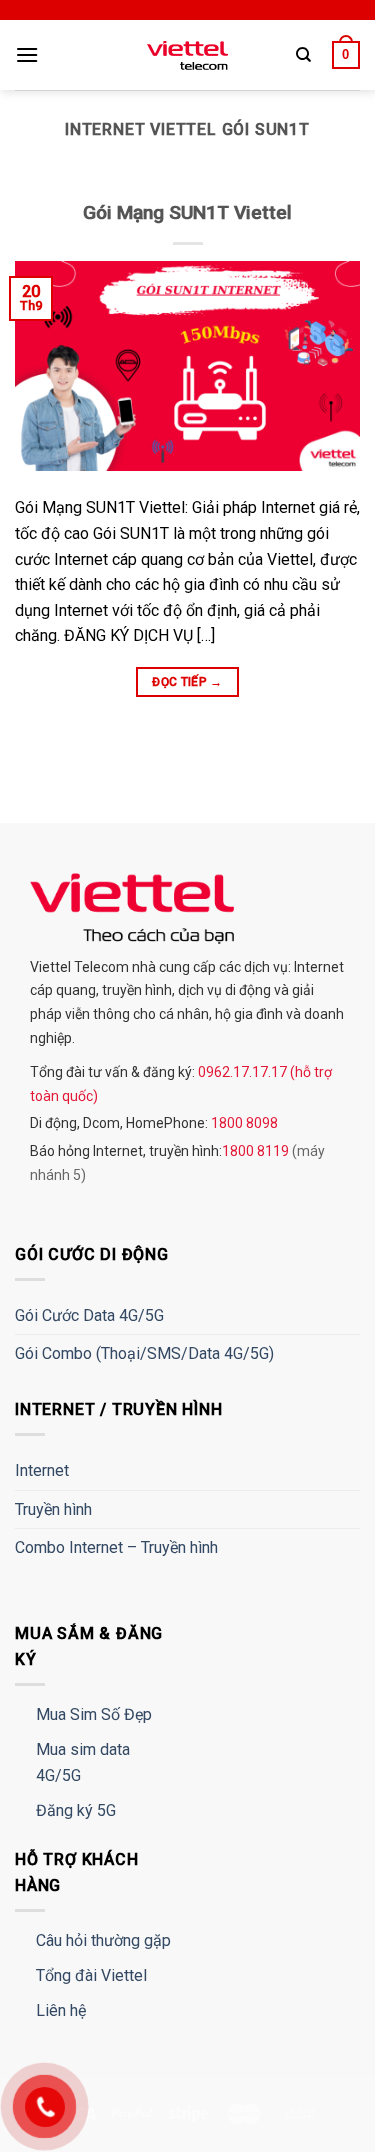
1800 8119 (257, 1151)
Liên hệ (61, 2010)
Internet (42, 1470)
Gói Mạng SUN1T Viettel (187, 212)
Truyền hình (53, 1509)
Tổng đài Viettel (91, 1975)
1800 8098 (243, 1123)
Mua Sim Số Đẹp (94, 1714)
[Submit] (322, 115)
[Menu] (27, 54)
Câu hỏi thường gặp (103, 1940)
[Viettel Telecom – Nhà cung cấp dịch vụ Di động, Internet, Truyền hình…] (188, 55)
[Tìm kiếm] (303, 55)
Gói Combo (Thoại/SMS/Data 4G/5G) (144, 1353)
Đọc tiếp (187, 682)
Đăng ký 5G (76, 1810)
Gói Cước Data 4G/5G (89, 1315)
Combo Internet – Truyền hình (116, 1547)
